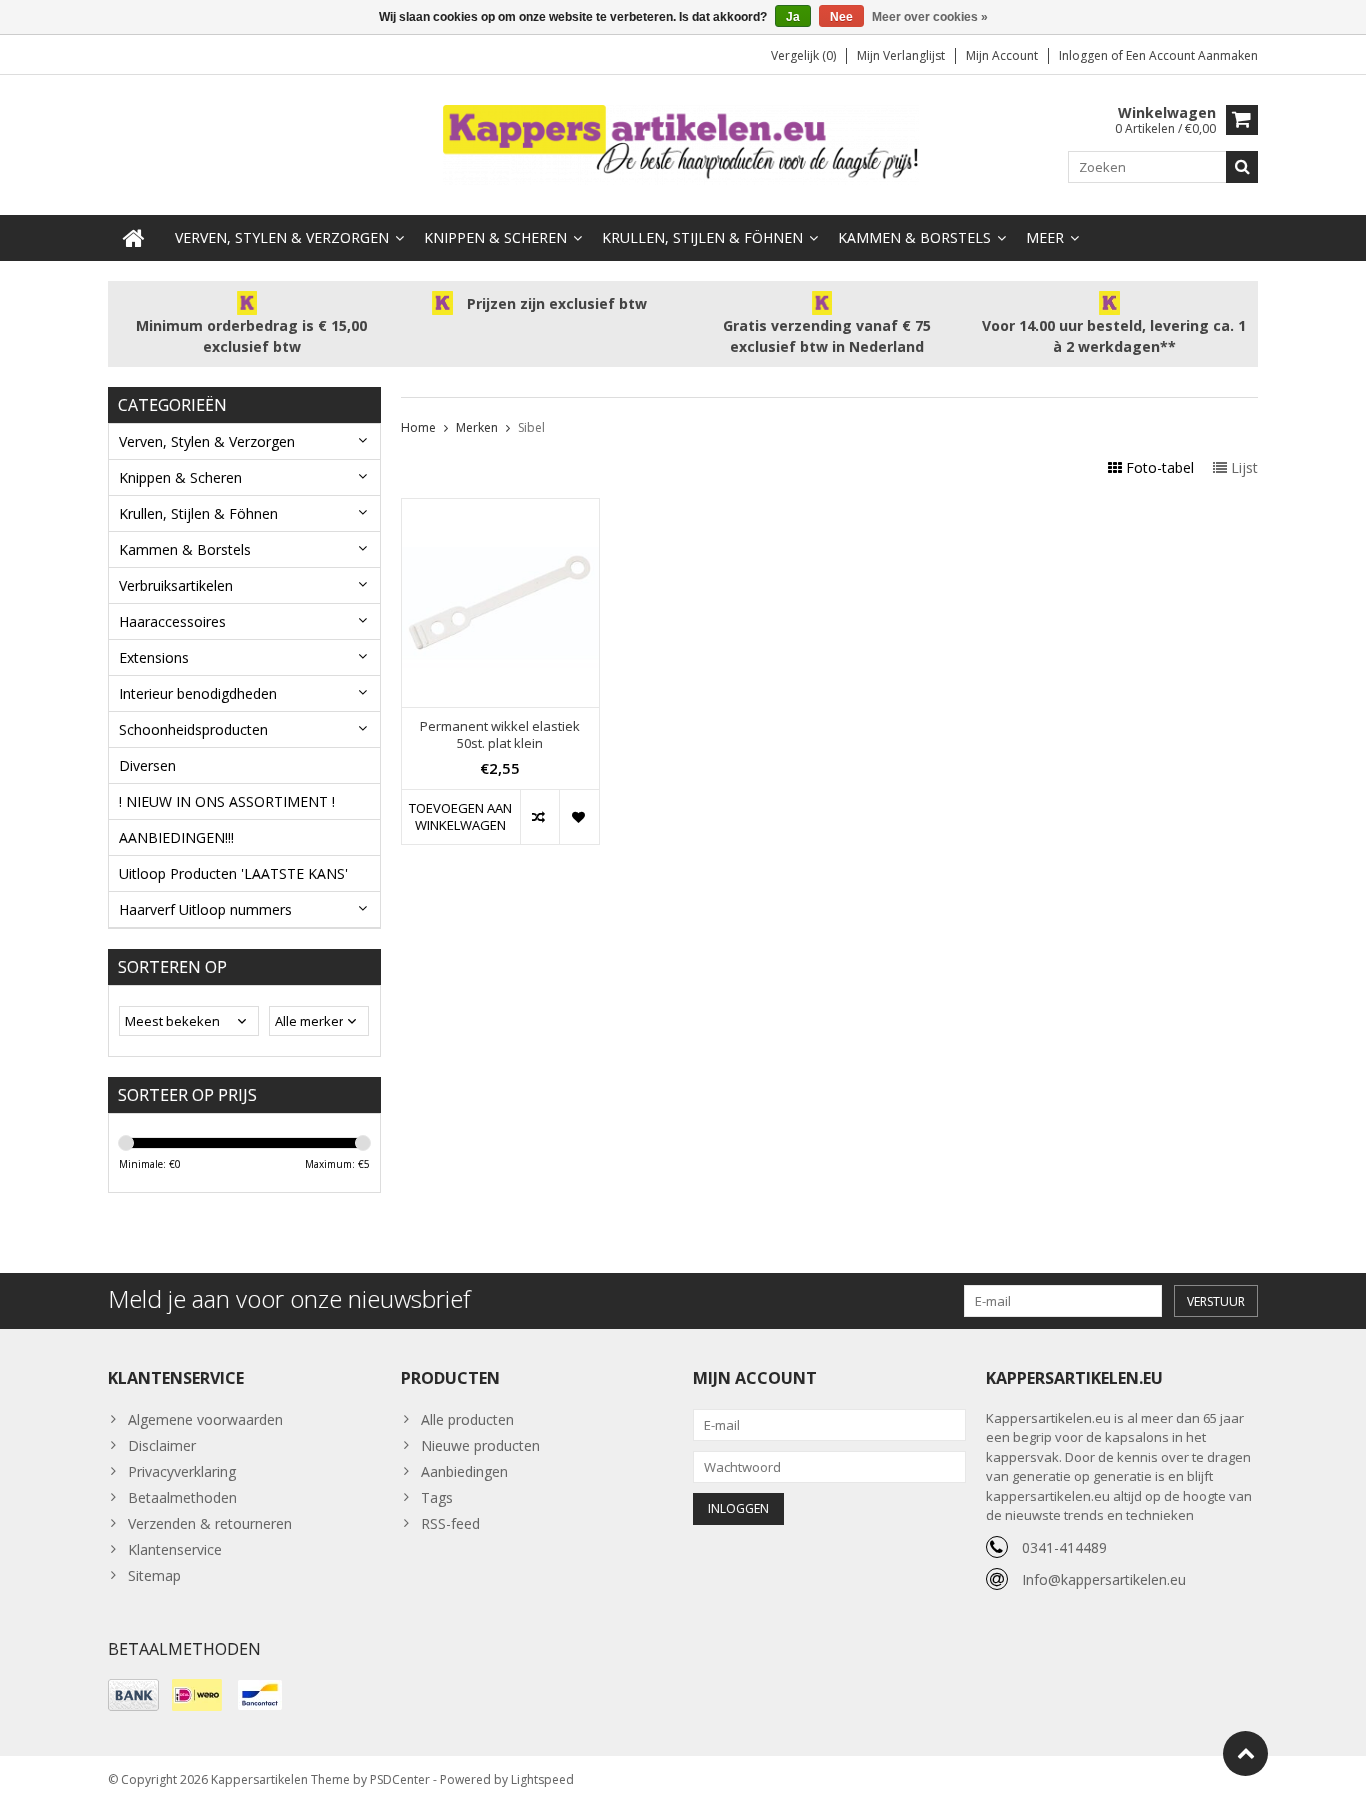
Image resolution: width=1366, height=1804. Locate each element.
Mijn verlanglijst (901, 55)
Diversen (147, 765)
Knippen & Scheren (495, 237)
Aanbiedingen (464, 1471)
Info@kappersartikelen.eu (1104, 1579)
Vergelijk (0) (803, 55)
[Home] (134, 238)
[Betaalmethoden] (133, 1695)
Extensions (154, 657)
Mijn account (1002, 55)
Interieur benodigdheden (198, 693)
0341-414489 (1064, 1547)
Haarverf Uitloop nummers (205, 909)
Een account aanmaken (1192, 55)
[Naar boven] (1245, 1753)
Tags (437, 1497)
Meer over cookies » (930, 17)
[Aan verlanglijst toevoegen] (578, 817)
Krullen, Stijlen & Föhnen (702, 237)
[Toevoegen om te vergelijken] (539, 817)
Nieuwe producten (480, 1445)
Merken (477, 427)
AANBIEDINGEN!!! (176, 837)
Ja (793, 17)
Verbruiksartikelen (176, 585)
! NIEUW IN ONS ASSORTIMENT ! (227, 801)
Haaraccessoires (172, 621)
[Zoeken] (1242, 167)
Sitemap (154, 1575)
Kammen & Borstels (914, 237)
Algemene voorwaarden (205, 1419)
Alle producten (467, 1419)
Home (418, 427)
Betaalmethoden (182, 1497)
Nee (841, 17)
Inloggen (1085, 55)
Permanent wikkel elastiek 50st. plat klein (500, 735)
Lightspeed (542, 1779)
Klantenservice (175, 1549)
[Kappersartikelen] (683, 143)
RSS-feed (450, 1523)
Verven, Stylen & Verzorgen (282, 237)
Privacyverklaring (182, 1471)
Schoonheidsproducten (193, 729)
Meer (1045, 237)
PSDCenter (400, 1779)
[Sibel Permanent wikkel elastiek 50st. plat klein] (500, 509)
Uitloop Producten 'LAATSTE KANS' (233, 873)
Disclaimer (162, 1445)
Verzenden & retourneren (210, 1523)
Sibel (531, 427)
